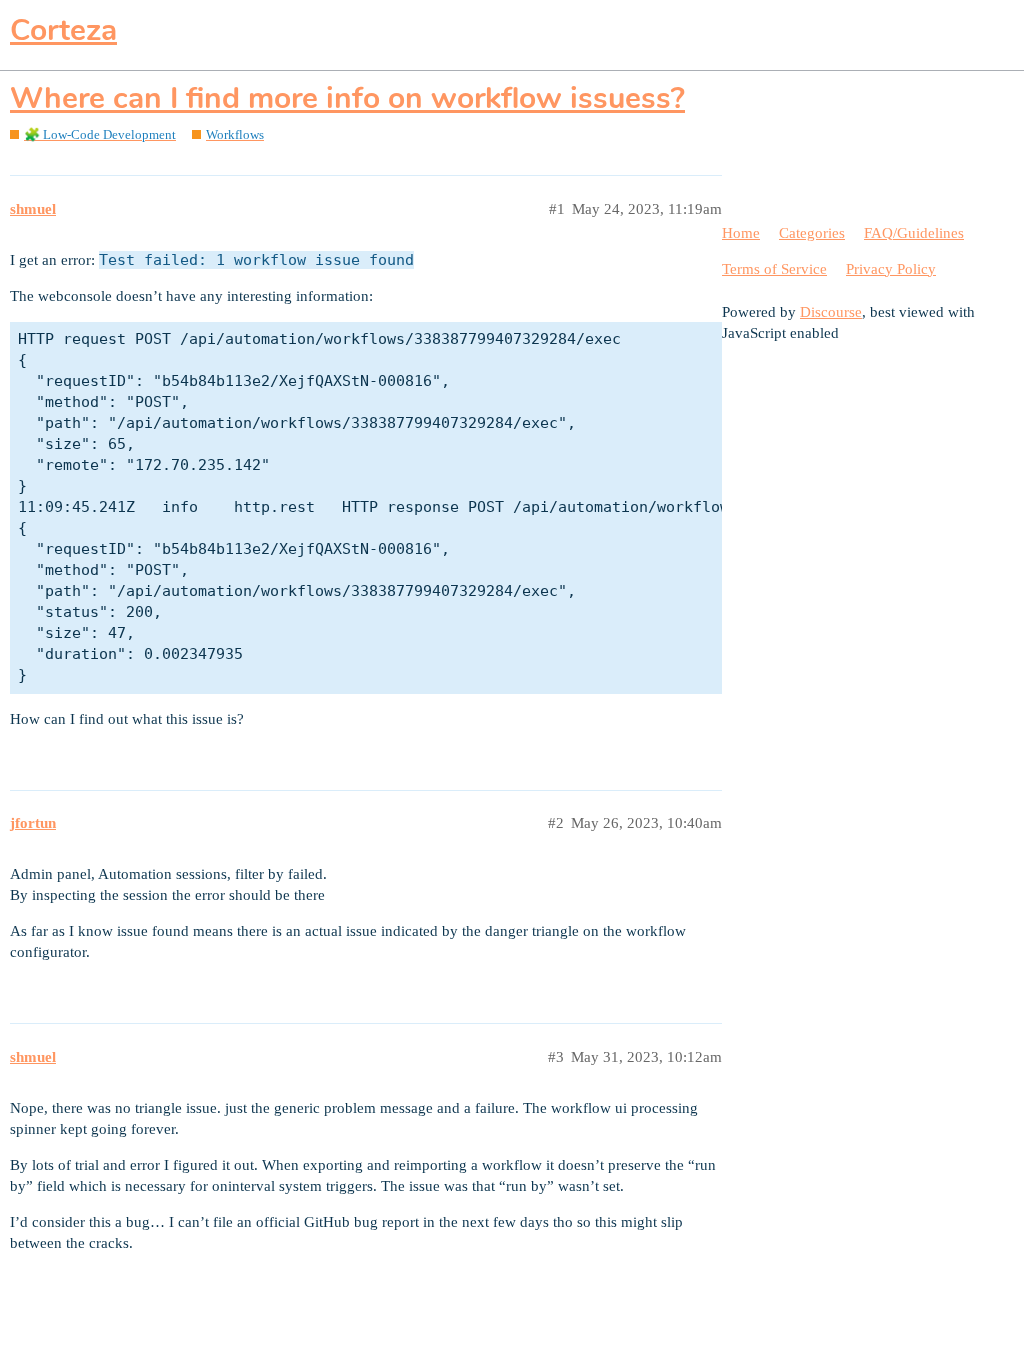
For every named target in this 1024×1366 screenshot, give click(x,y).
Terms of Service (774, 269)
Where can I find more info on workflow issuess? (347, 98)
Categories (812, 233)
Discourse (831, 312)
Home (741, 233)
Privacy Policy (891, 269)
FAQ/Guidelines (914, 233)
